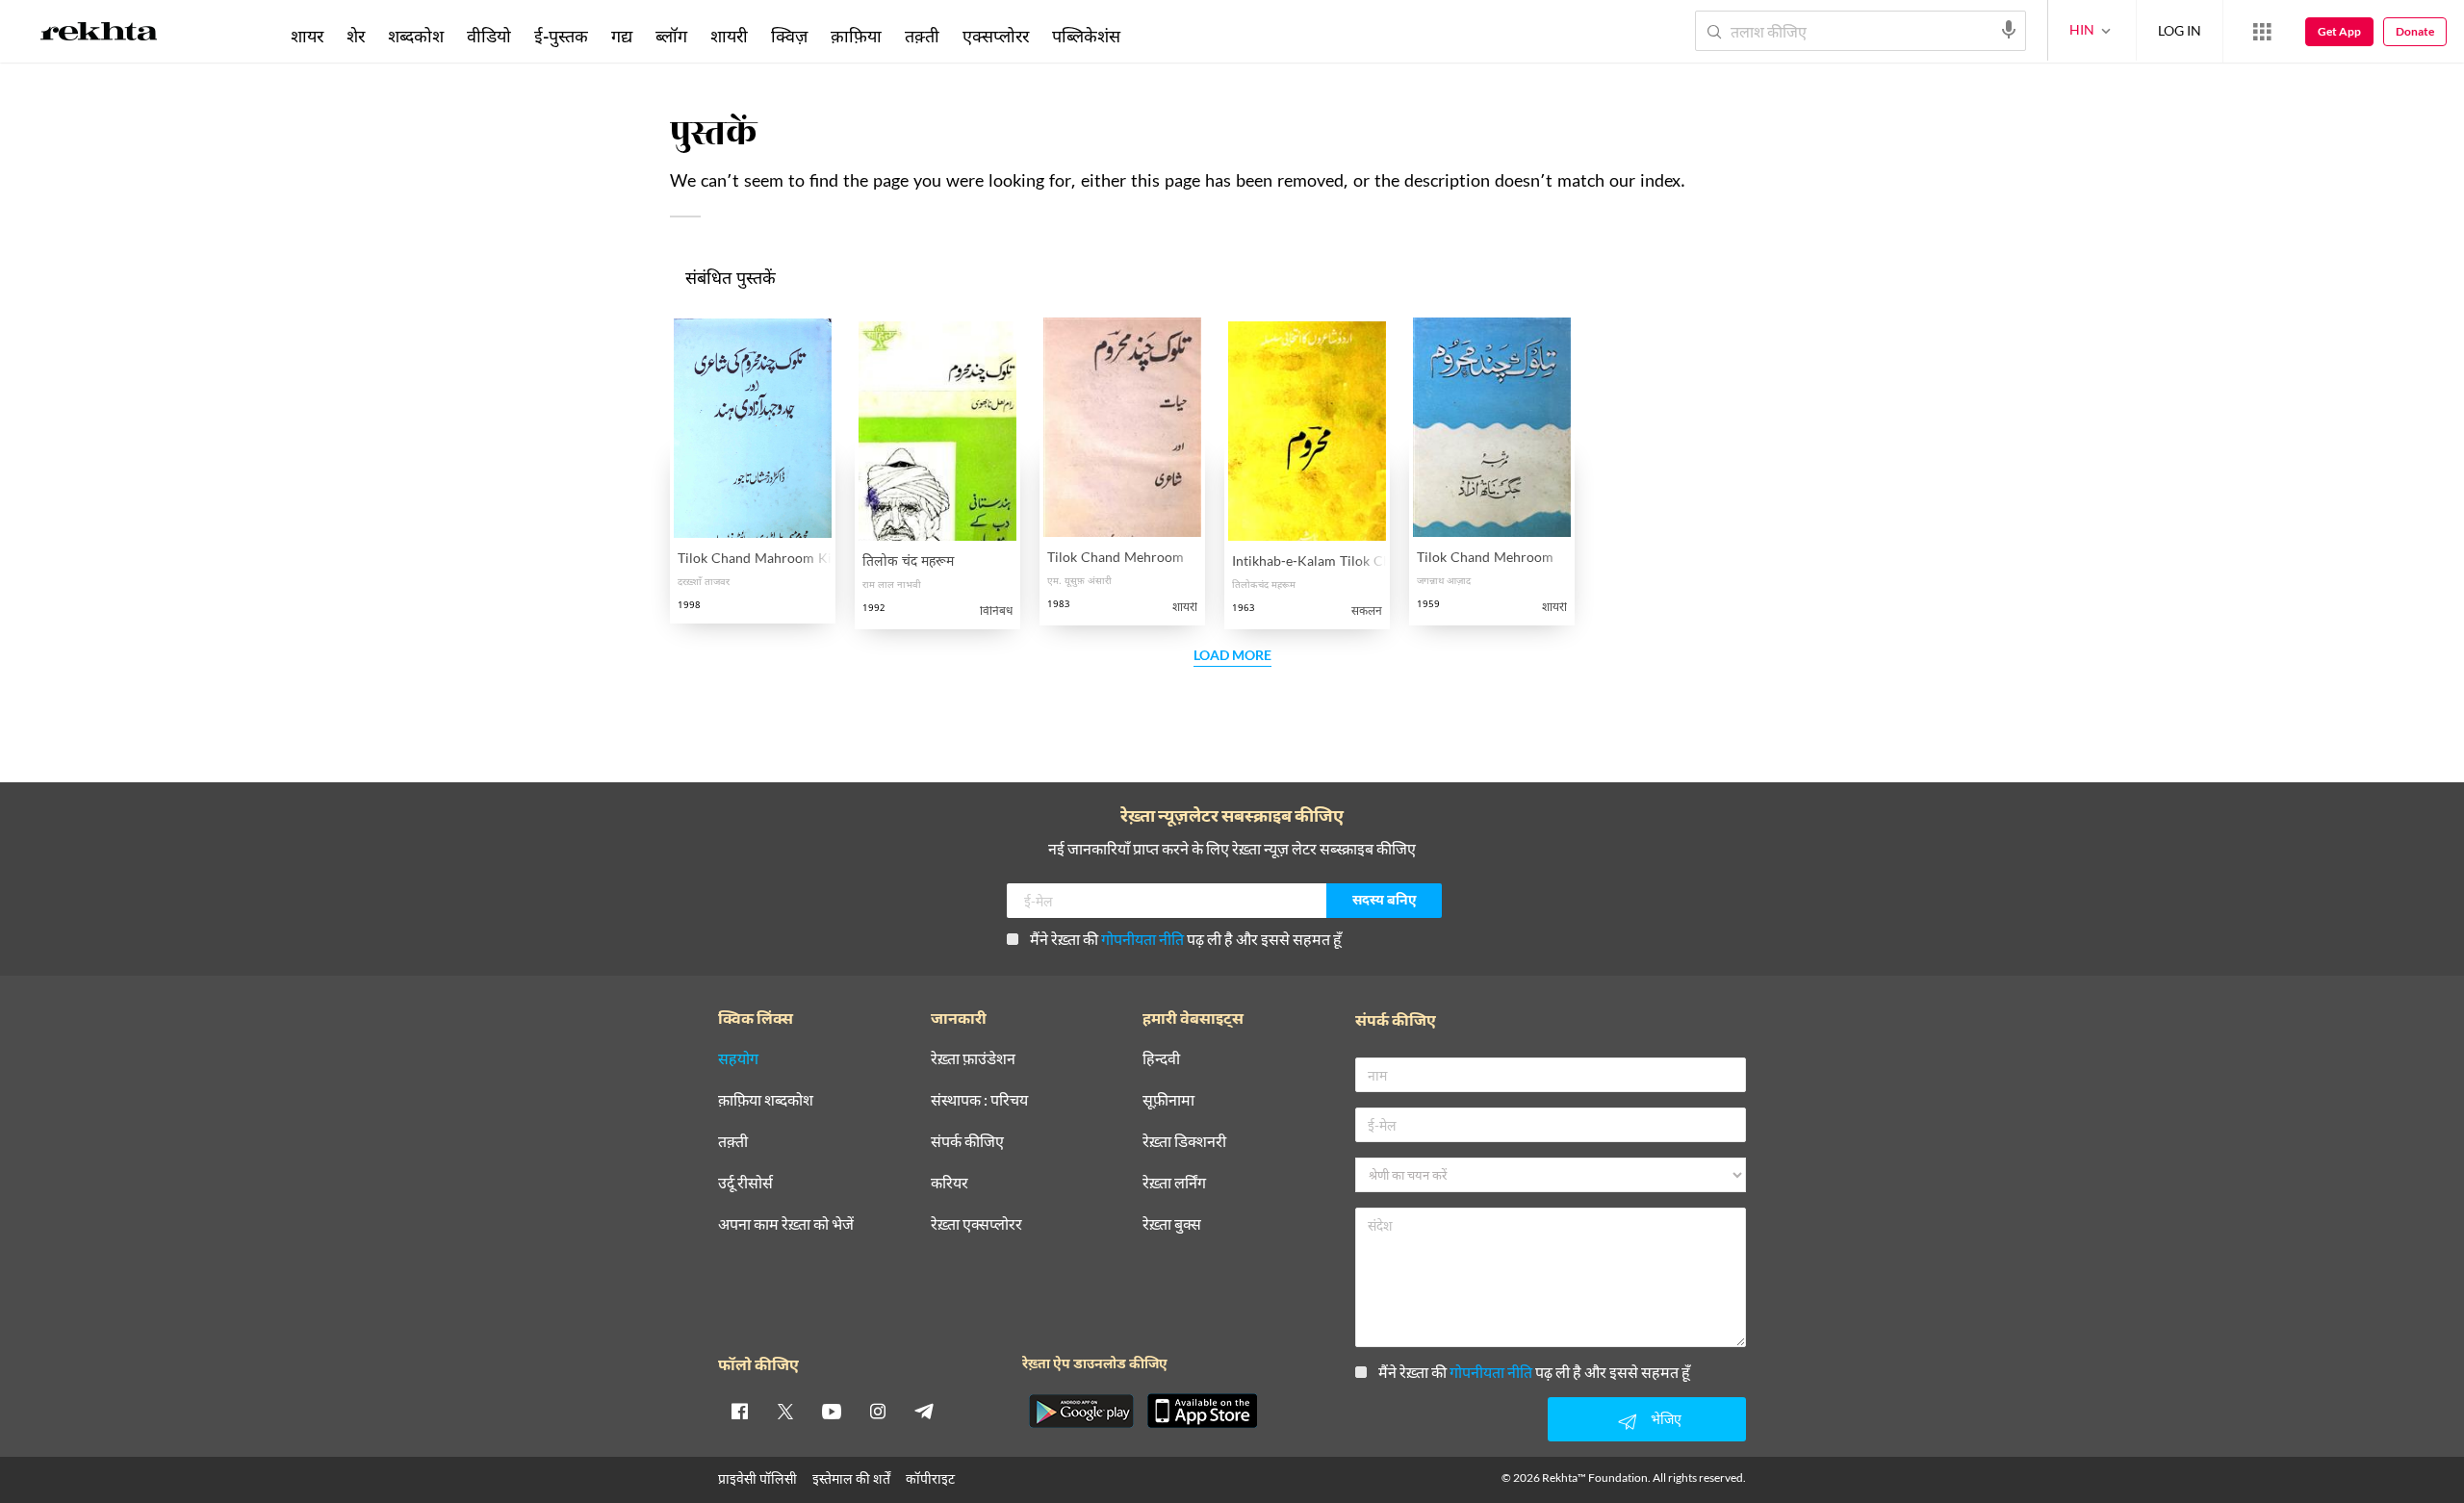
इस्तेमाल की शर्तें (851, 1478)
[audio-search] (2009, 30)
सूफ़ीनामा (1168, 1100)
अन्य (1157, 36)
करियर (950, 1183)
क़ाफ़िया (856, 36)
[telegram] (924, 1411)
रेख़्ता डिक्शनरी (1184, 1142)
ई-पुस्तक (561, 36)
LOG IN (2180, 30)
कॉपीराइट (930, 1478)
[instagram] (878, 1411)
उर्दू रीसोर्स (745, 1183)
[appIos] (1202, 1411)
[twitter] (785, 1411)
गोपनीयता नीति (1142, 939)
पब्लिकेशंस (1086, 36)
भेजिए (1666, 1419)
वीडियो (489, 36)
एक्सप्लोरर (996, 36)
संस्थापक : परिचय (979, 1100)
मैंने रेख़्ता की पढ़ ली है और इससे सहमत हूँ (1186, 939)
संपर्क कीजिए (967, 1142)
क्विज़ (789, 36)
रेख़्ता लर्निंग (1174, 1183)
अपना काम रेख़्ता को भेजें (786, 1224)
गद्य (622, 36)
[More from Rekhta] (2262, 32)
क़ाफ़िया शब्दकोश (766, 1100)
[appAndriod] (1081, 1411)
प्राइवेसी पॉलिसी (757, 1478)
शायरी (729, 36)
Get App (2339, 31)
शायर (307, 36)
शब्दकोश (416, 36)
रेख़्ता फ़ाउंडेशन (973, 1059)
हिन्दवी (1161, 1059)
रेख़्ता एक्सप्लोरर (976, 1224)
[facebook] (739, 1411)
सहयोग (738, 1059)
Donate (2415, 31)
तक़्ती (922, 36)
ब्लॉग (671, 36)
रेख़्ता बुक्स (1172, 1224)
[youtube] (832, 1411)
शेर (356, 36)
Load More (1232, 656)
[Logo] (99, 35)
